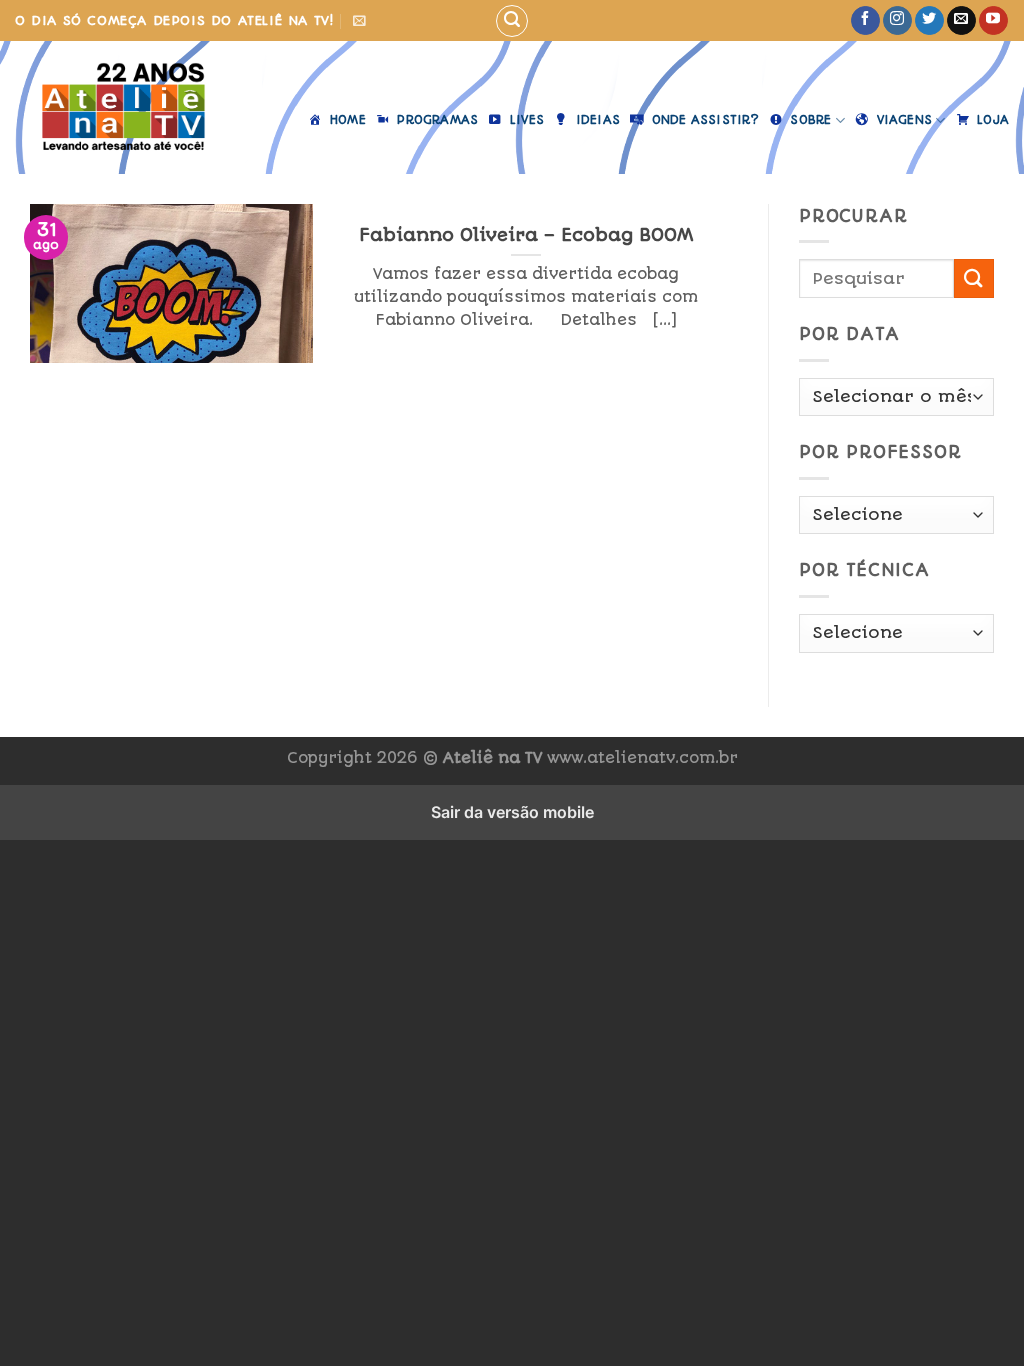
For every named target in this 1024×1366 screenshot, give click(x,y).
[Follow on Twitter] (929, 21)
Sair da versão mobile (512, 812)
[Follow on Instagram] (897, 21)
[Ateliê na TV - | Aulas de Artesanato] (123, 107)
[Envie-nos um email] (961, 21)
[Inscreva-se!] (359, 20)
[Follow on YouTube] (993, 21)
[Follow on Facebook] (865, 21)
